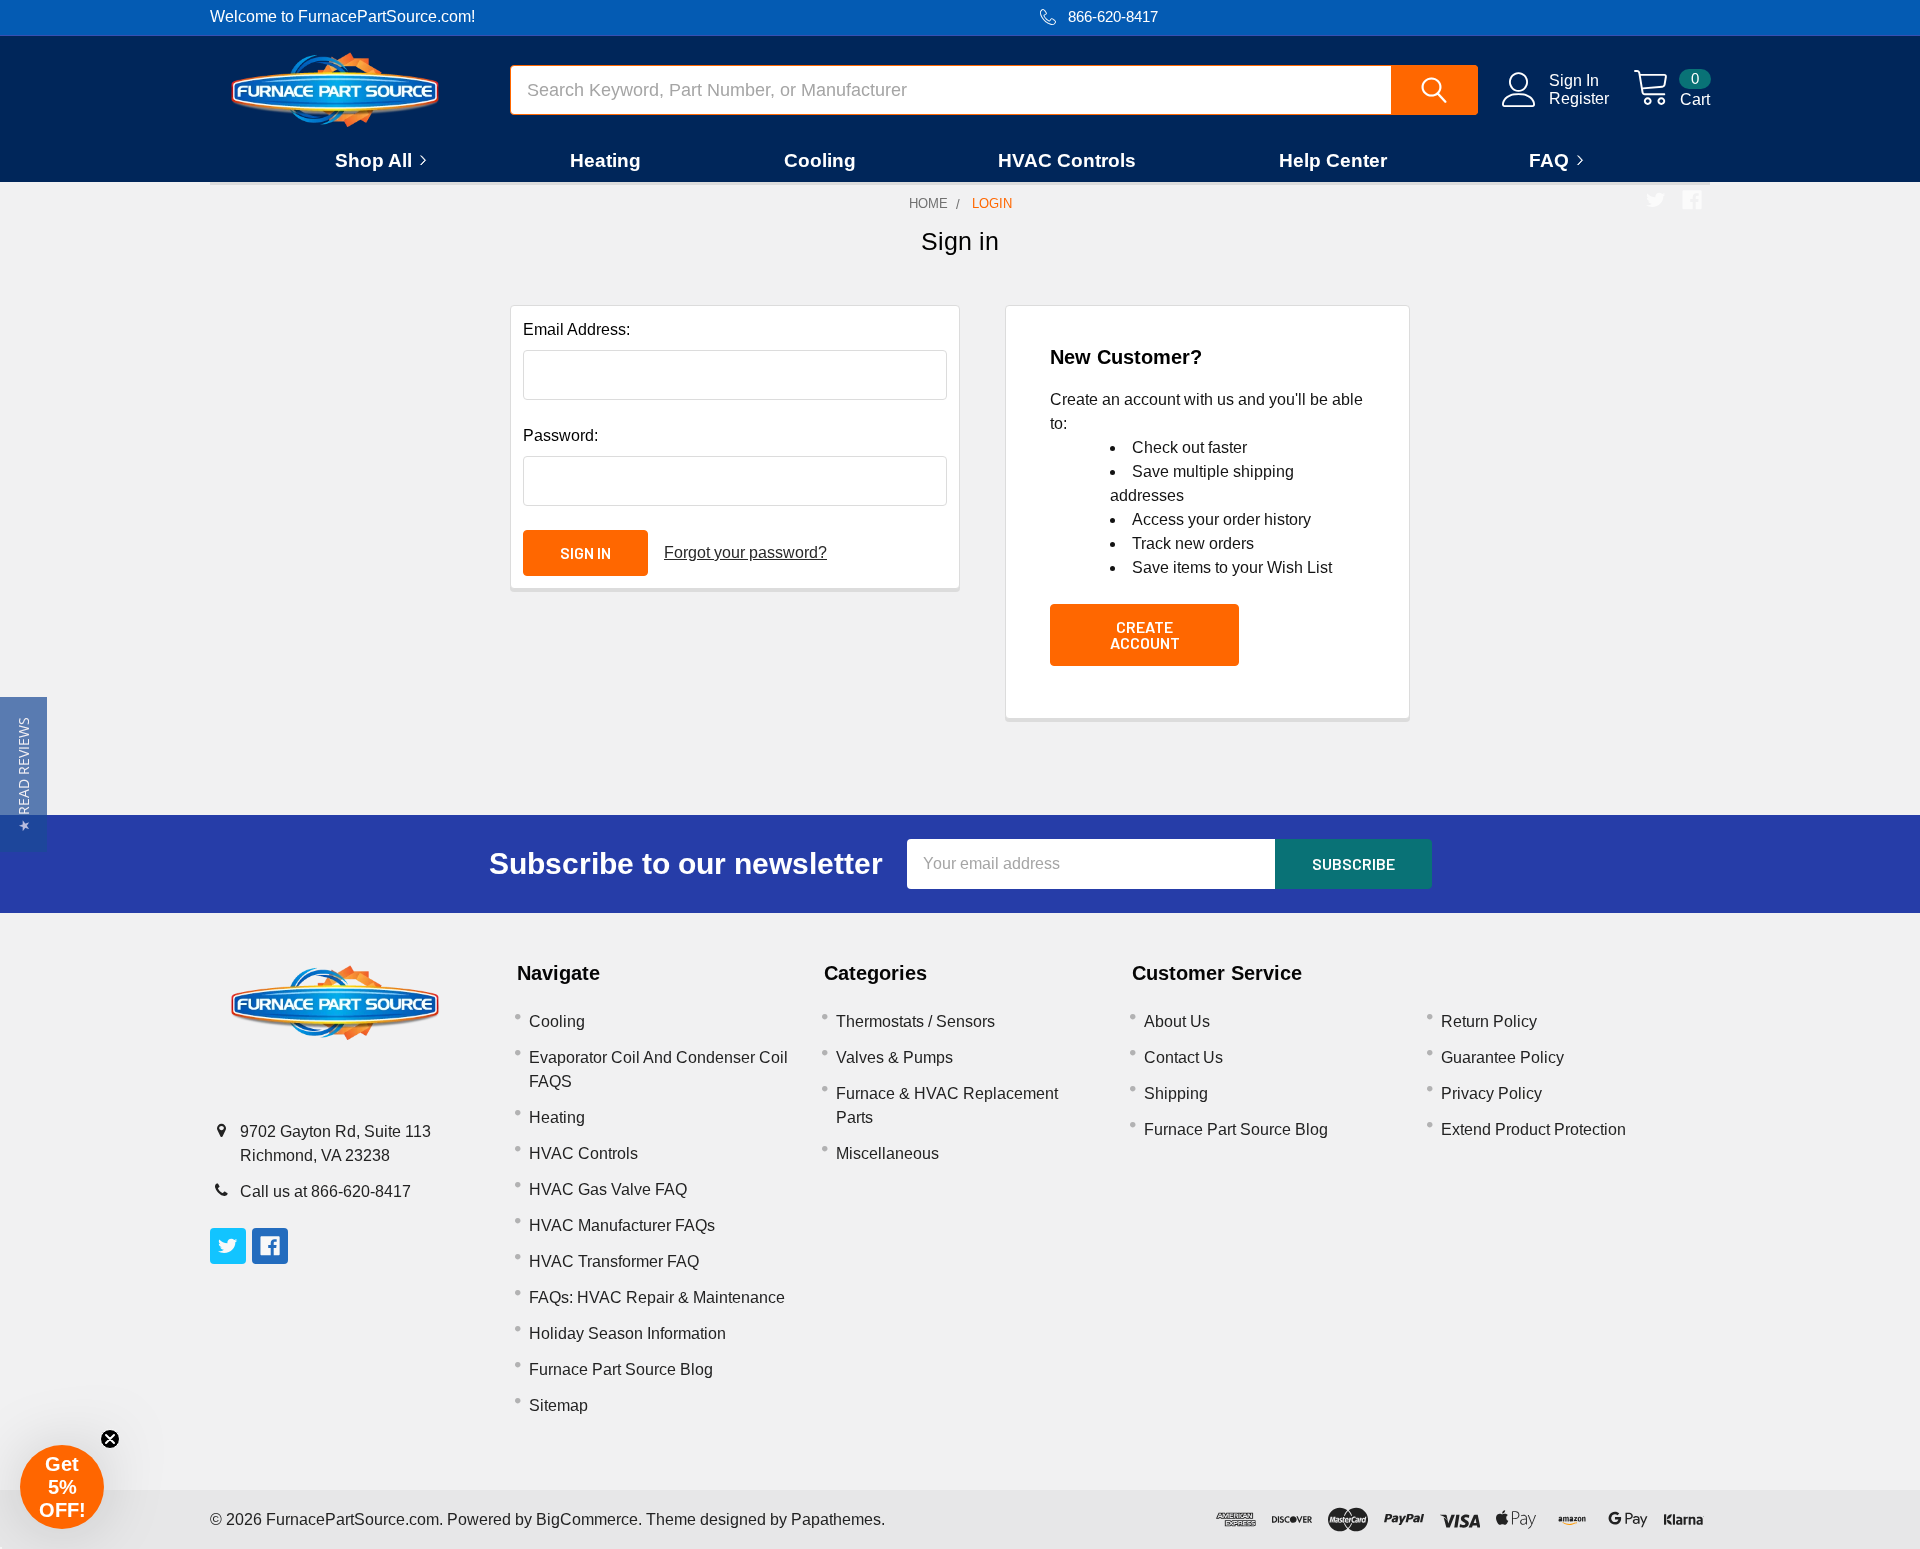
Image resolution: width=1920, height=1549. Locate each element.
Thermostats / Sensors (915, 1021)
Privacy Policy (1491, 1093)
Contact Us (1183, 1057)
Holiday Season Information (627, 1333)
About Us (1177, 1021)
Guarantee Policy (1502, 1057)
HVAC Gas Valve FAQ (608, 1189)
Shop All (373, 160)
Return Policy (1489, 1021)
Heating (605, 160)
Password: (560, 435)
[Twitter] (1656, 200)
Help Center (1333, 160)
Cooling (820, 160)
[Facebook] (1692, 200)
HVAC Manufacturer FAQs (622, 1225)
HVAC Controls (1067, 160)
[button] (23, 774)
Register (1579, 98)
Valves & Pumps (894, 1057)
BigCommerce (587, 1519)
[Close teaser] (110, 1439)
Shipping (1176, 1093)
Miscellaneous (887, 1153)
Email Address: (576, 329)
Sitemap (558, 1405)
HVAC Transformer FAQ (614, 1261)
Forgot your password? (745, 552)
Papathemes (836, 1519)
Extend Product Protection (1533, 1129)
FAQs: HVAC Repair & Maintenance (657, 1297)
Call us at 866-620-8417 (325, 1191)
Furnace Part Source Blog (621, 1369)
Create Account (1145, 634)
